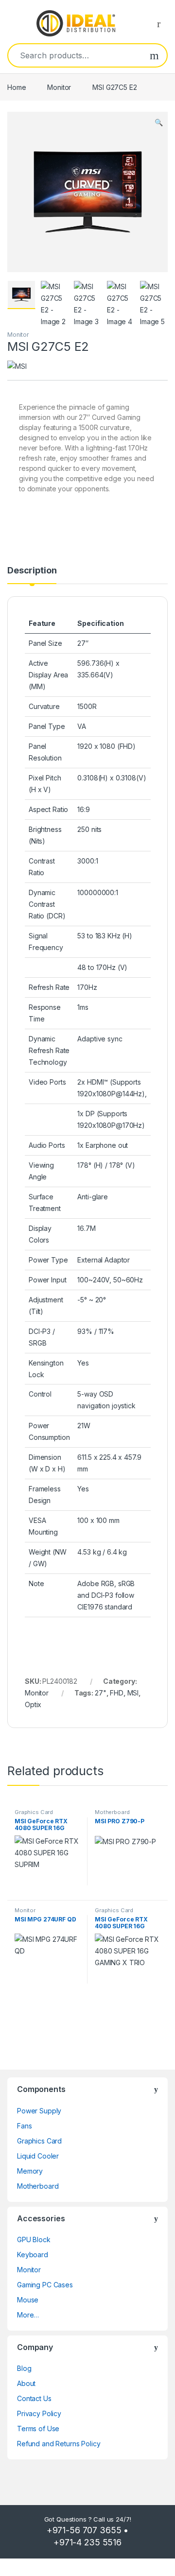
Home (17, 87)
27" (101, 1693)
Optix (33, 1704)
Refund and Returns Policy (59, 2444)
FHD (117, 1693)
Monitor (59, 87)
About (26, 2383)
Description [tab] (32, 571)
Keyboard (33, 2255)
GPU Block (34, 2239)
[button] (159, 122)
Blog (24, 2368)
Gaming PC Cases (45, 2285)
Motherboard (112, 1812)
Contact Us (34, 2398)
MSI (133, 1693)
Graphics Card (34, 1812)
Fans (24, 2126)
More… (28, 2315)
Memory (30, 2171)
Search (154, 55)
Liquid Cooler (38, 2156)
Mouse (28, 2300)
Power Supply (39, 2111)
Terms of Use (38, 2429)
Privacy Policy (39, 2413)
